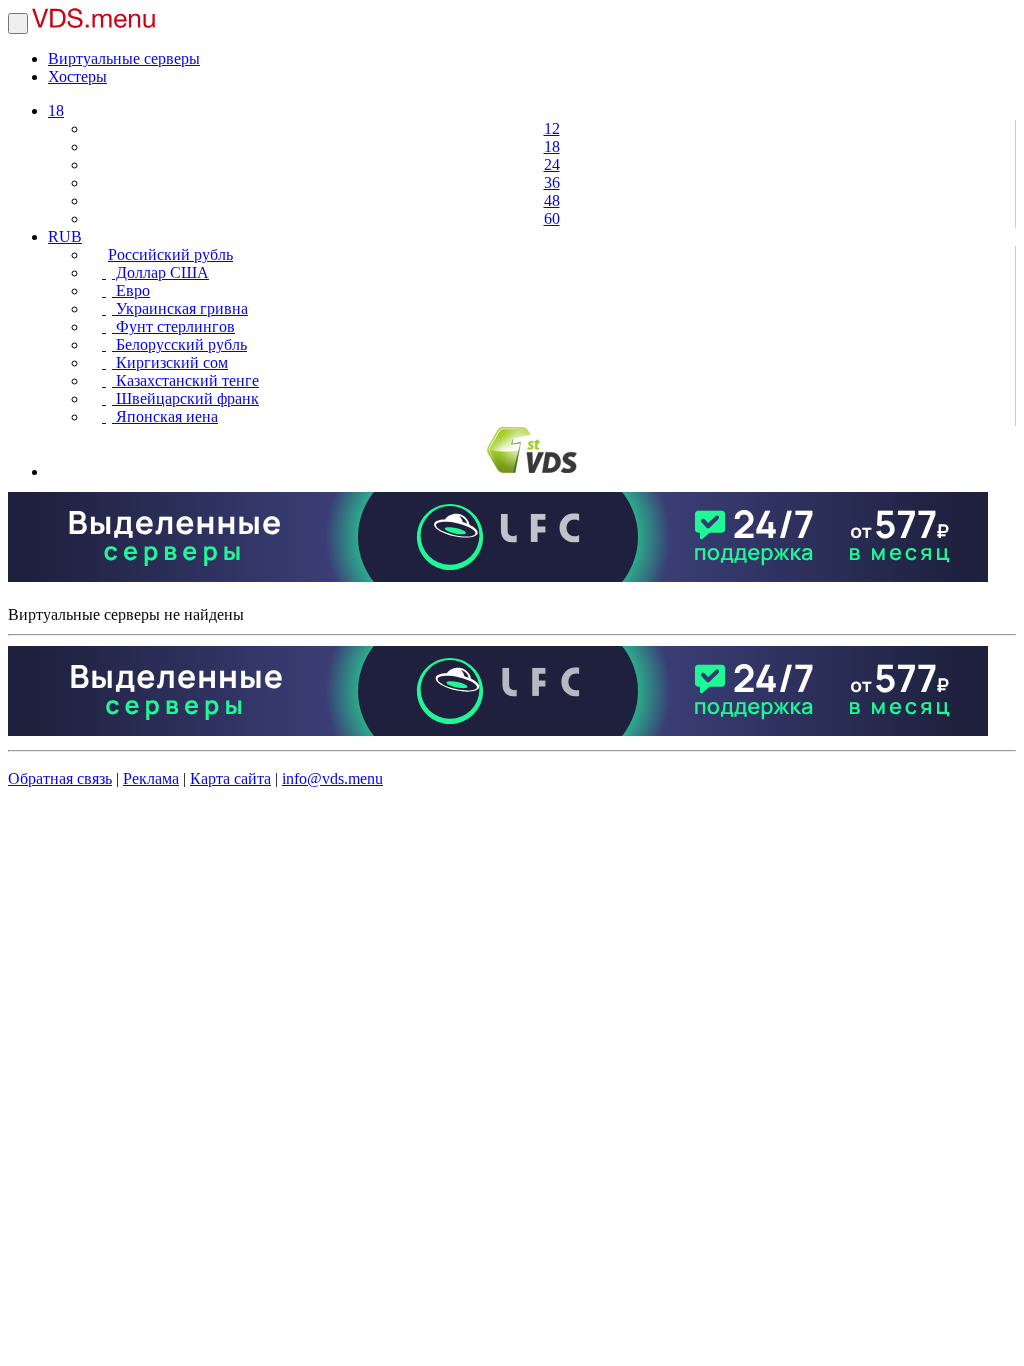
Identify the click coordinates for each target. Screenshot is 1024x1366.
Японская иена (165, 416)
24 (552, 164)
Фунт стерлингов (173, 326)
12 (552, 128)
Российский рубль (170, 254)
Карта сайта (230, 778)
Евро (131, 290)
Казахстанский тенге (185, 380)
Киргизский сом (170, 362)
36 (552, 182)
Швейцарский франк (185, 398)
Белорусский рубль (179, 344)
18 (56, 110)
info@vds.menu (332, 778)
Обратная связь (60, 778)
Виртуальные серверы (124, 58)
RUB (65, 236)
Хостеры (77, 76)
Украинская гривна (180, 308)
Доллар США (160, 272)
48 (552, 200)
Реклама (151, 778)
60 (552, 218)
